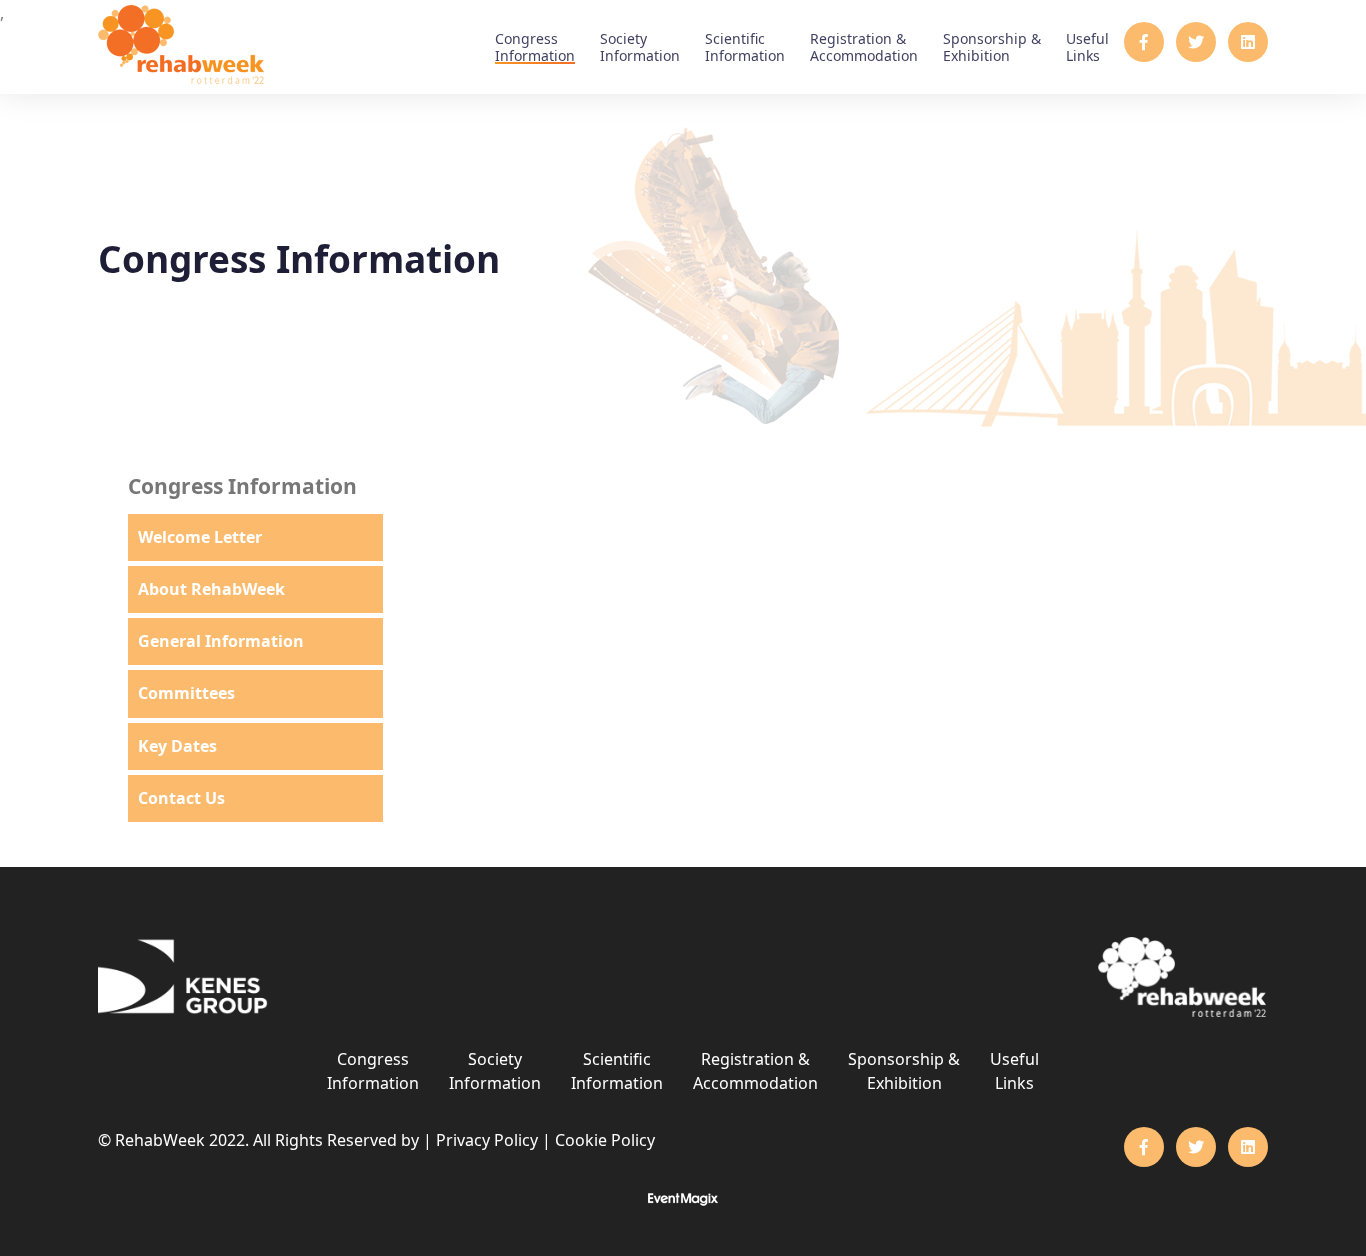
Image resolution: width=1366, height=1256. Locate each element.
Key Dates (177, 746)
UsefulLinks (1087, 47)
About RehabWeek (211, 589)
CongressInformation (535, 47)
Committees (186, 693)
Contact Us (181, 798)
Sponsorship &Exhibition (992, 47)
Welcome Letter (200, 537)
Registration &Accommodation (864, 47)
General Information (221, 641)
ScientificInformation (745, 47)
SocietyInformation (640, 47)
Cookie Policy (605, 1140)
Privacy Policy (487, 1140)
